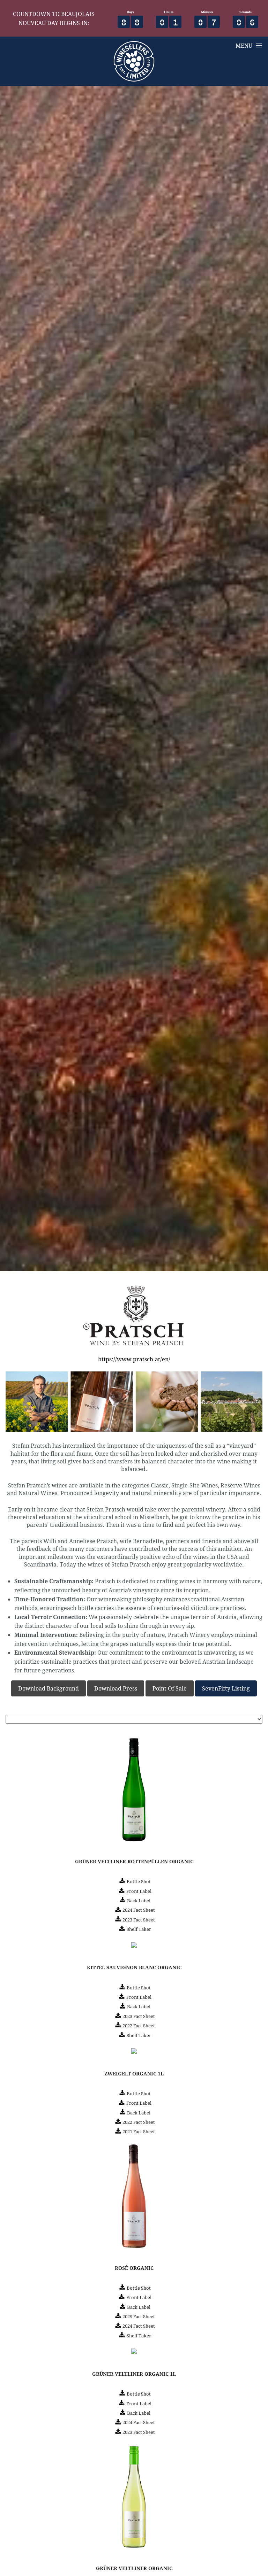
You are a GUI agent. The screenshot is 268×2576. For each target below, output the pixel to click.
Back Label (139, 1901)
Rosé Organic (134, 2268)
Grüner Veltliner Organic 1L (134, 2374)
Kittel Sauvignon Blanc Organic (134, 1967)
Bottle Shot (139, 1881)
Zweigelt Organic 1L (134, 2074)
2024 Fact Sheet (139, 1910)
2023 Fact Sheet (139, 1920)
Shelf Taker (139, 1929)
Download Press (116, 1688)
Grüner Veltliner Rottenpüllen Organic (134, 1862)
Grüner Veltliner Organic (134, 2568)
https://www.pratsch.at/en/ (134, 1359)
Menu (244, 45)
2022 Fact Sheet (139, 2026)
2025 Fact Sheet (139, 2316)
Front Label (139, 1891)
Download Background (49, 1688)
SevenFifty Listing (226, 1688)
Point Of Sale (170, 1688)
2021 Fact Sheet (139, 2132)
